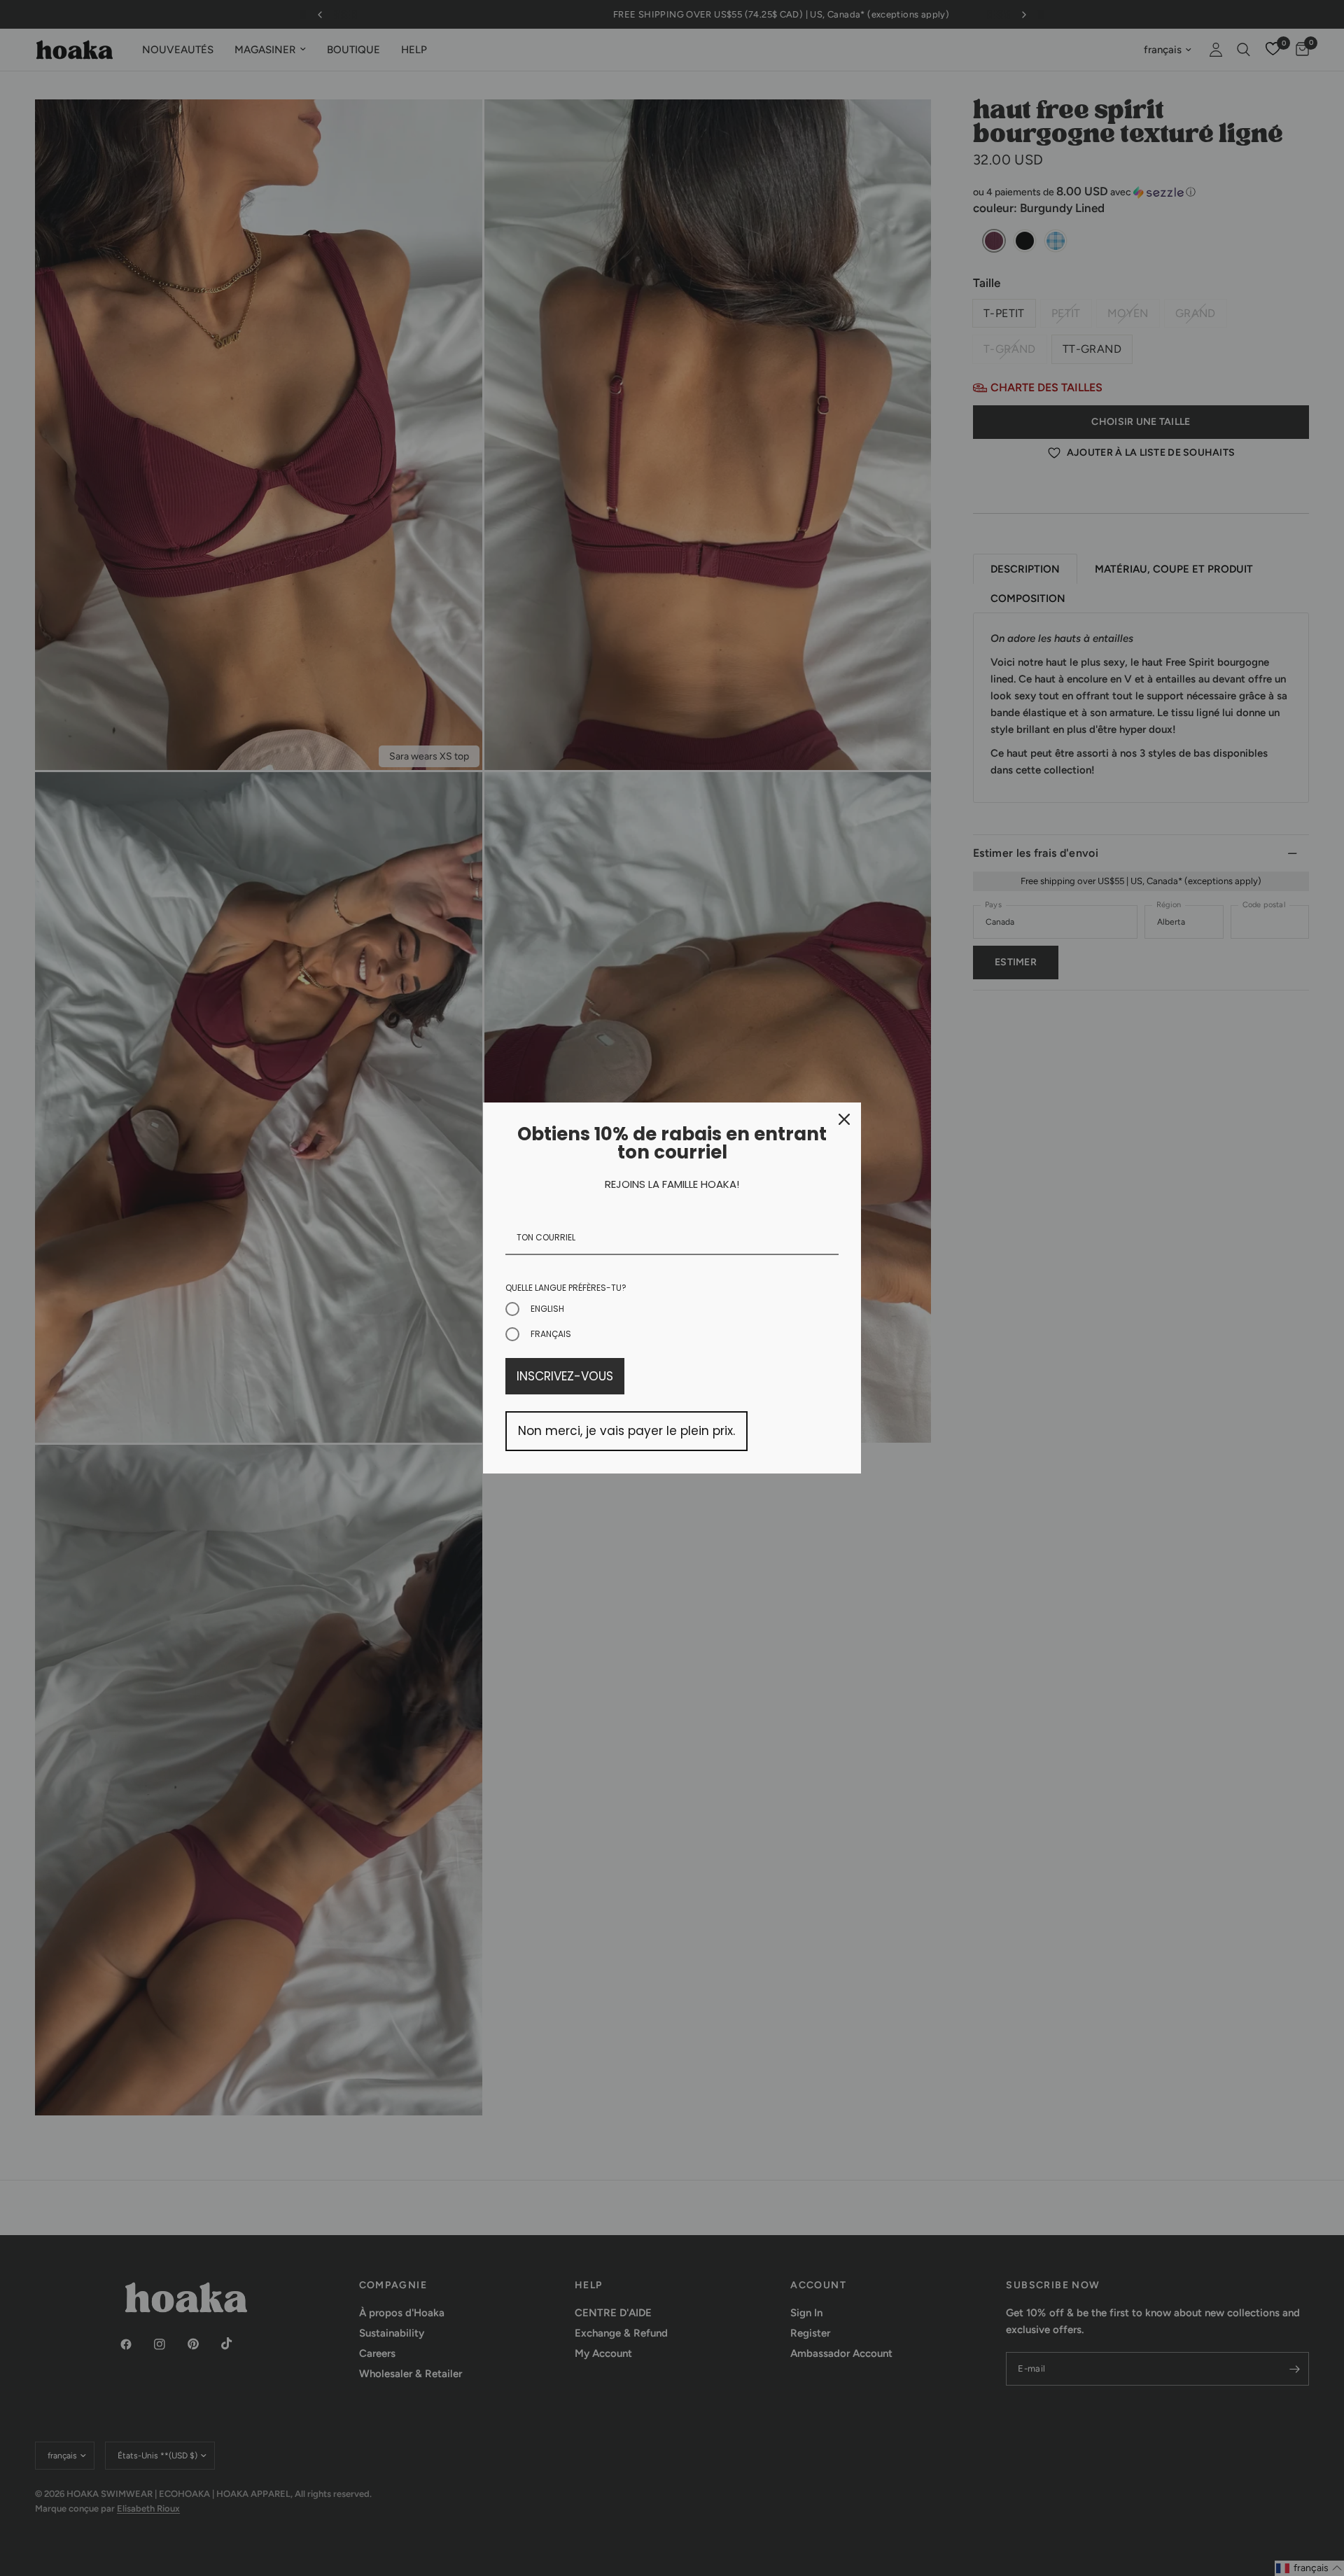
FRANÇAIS (551, 1334)
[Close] (844, 1119)
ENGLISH (547, 1309)
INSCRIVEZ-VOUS (565, 1376)
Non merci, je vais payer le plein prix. (626, 1431)
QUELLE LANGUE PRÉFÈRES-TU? (566, 1288)
